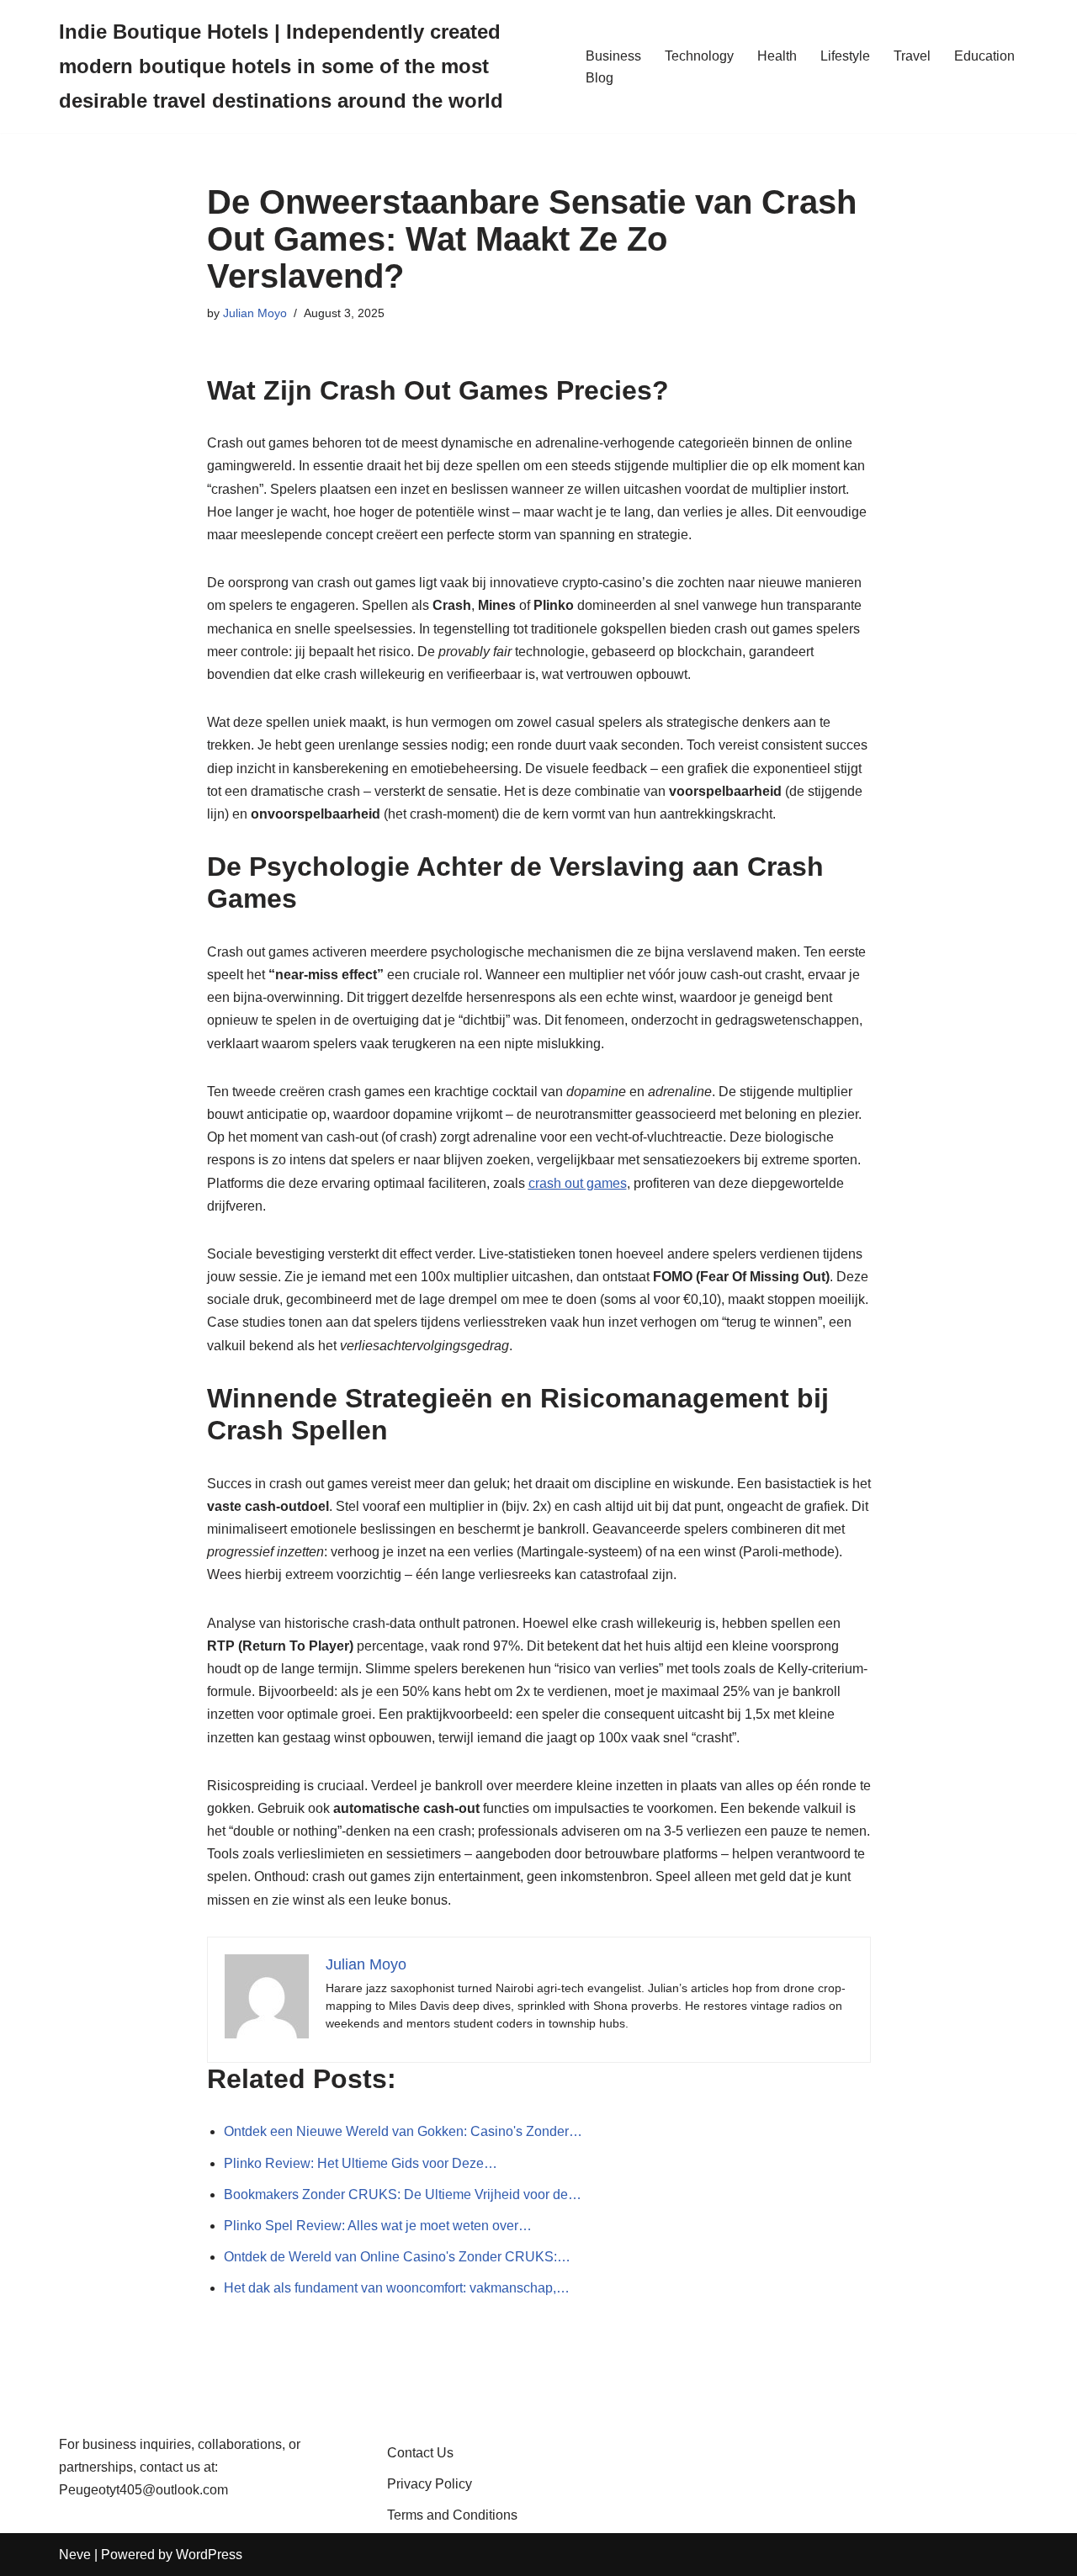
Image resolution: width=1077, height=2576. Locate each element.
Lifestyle (845, 56)
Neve (75, 2555)
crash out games (578, 1183)
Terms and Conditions (452, 2515)
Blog (600, 78)
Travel (912, 56)
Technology (699, 56)
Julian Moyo (255, 313)
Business (613, 56)
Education (984, 56)
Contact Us (420, 2453)
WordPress (209, 2555)
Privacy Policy (430, 2484)
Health (777, 56)
